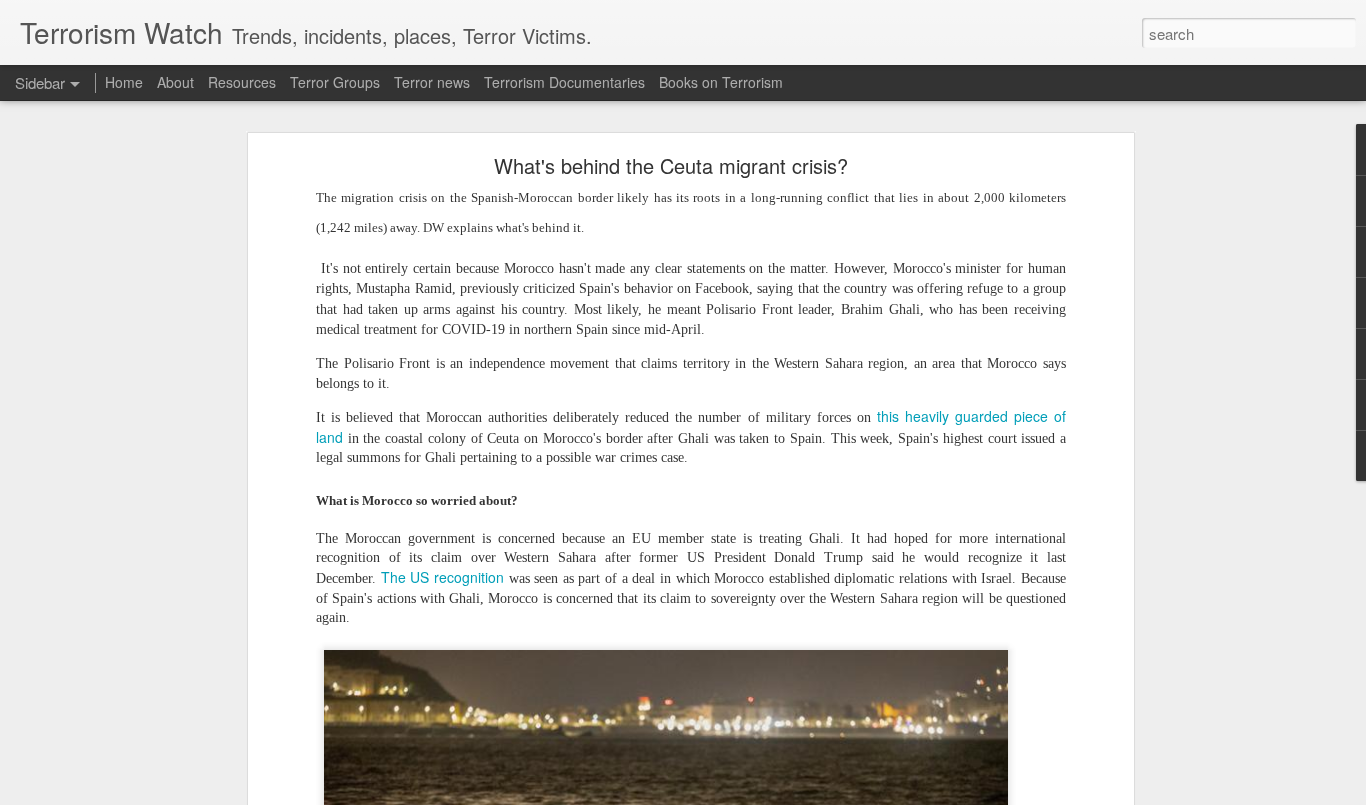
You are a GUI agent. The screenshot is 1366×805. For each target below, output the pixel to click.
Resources (242, 82)
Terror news (432, 82)
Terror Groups (335, 82)
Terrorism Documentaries (564, 82)
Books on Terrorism (721, 82)
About (175, 82)
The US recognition (442, 577)
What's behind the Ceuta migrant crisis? (671, 165)
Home (124, 82)
